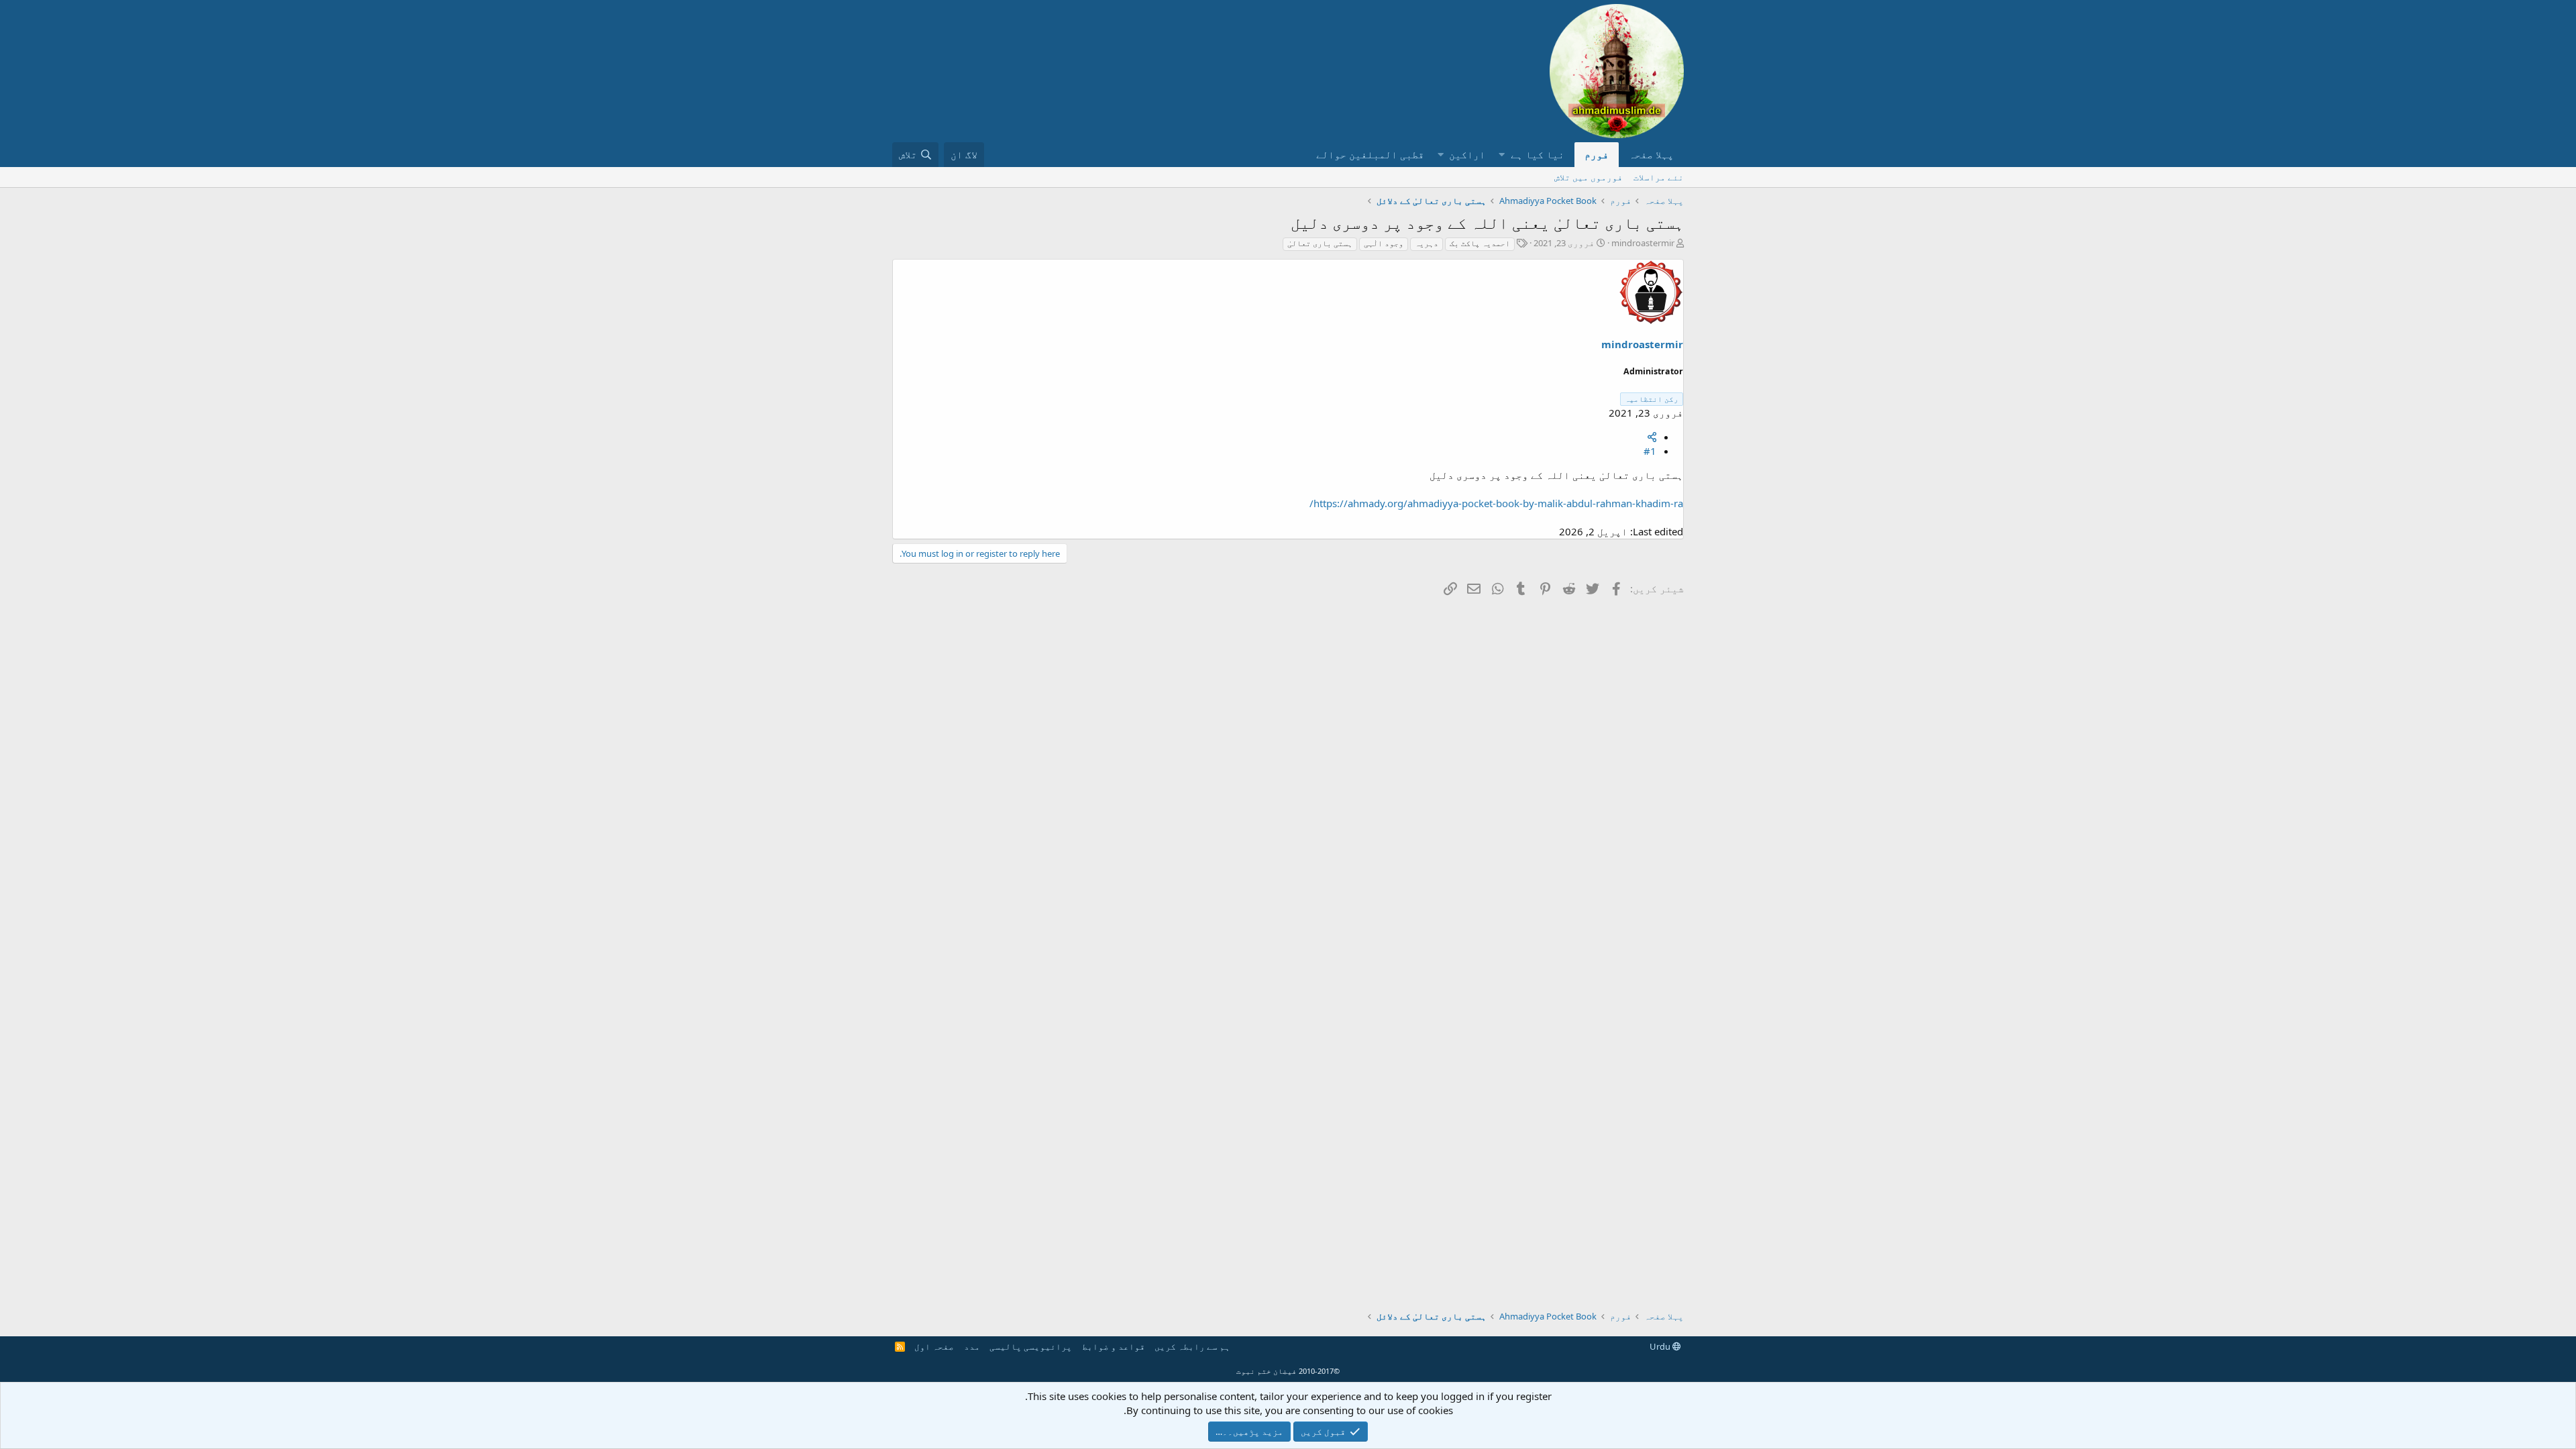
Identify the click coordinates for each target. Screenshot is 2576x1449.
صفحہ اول (934, 1346)
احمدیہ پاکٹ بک (1480, 243)
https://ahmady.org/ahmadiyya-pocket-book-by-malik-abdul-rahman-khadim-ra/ (1496, 503)
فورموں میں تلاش (1589, 177)
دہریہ (1427, 243)
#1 (1650, 451)
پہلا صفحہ (1651, 154)
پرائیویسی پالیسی (1031, 1346)
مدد (972, 1346)
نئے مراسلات (1659, 177)
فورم (1597, 154)
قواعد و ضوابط (1114, 1346)
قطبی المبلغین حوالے (1370, 154)
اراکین (1467, 154)
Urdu (1661, 1346)
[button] (1502, 155)
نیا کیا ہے (1538, 154)
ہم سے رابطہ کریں (1192, 1346)
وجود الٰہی (1384, 243)
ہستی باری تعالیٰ (1320, 243)
